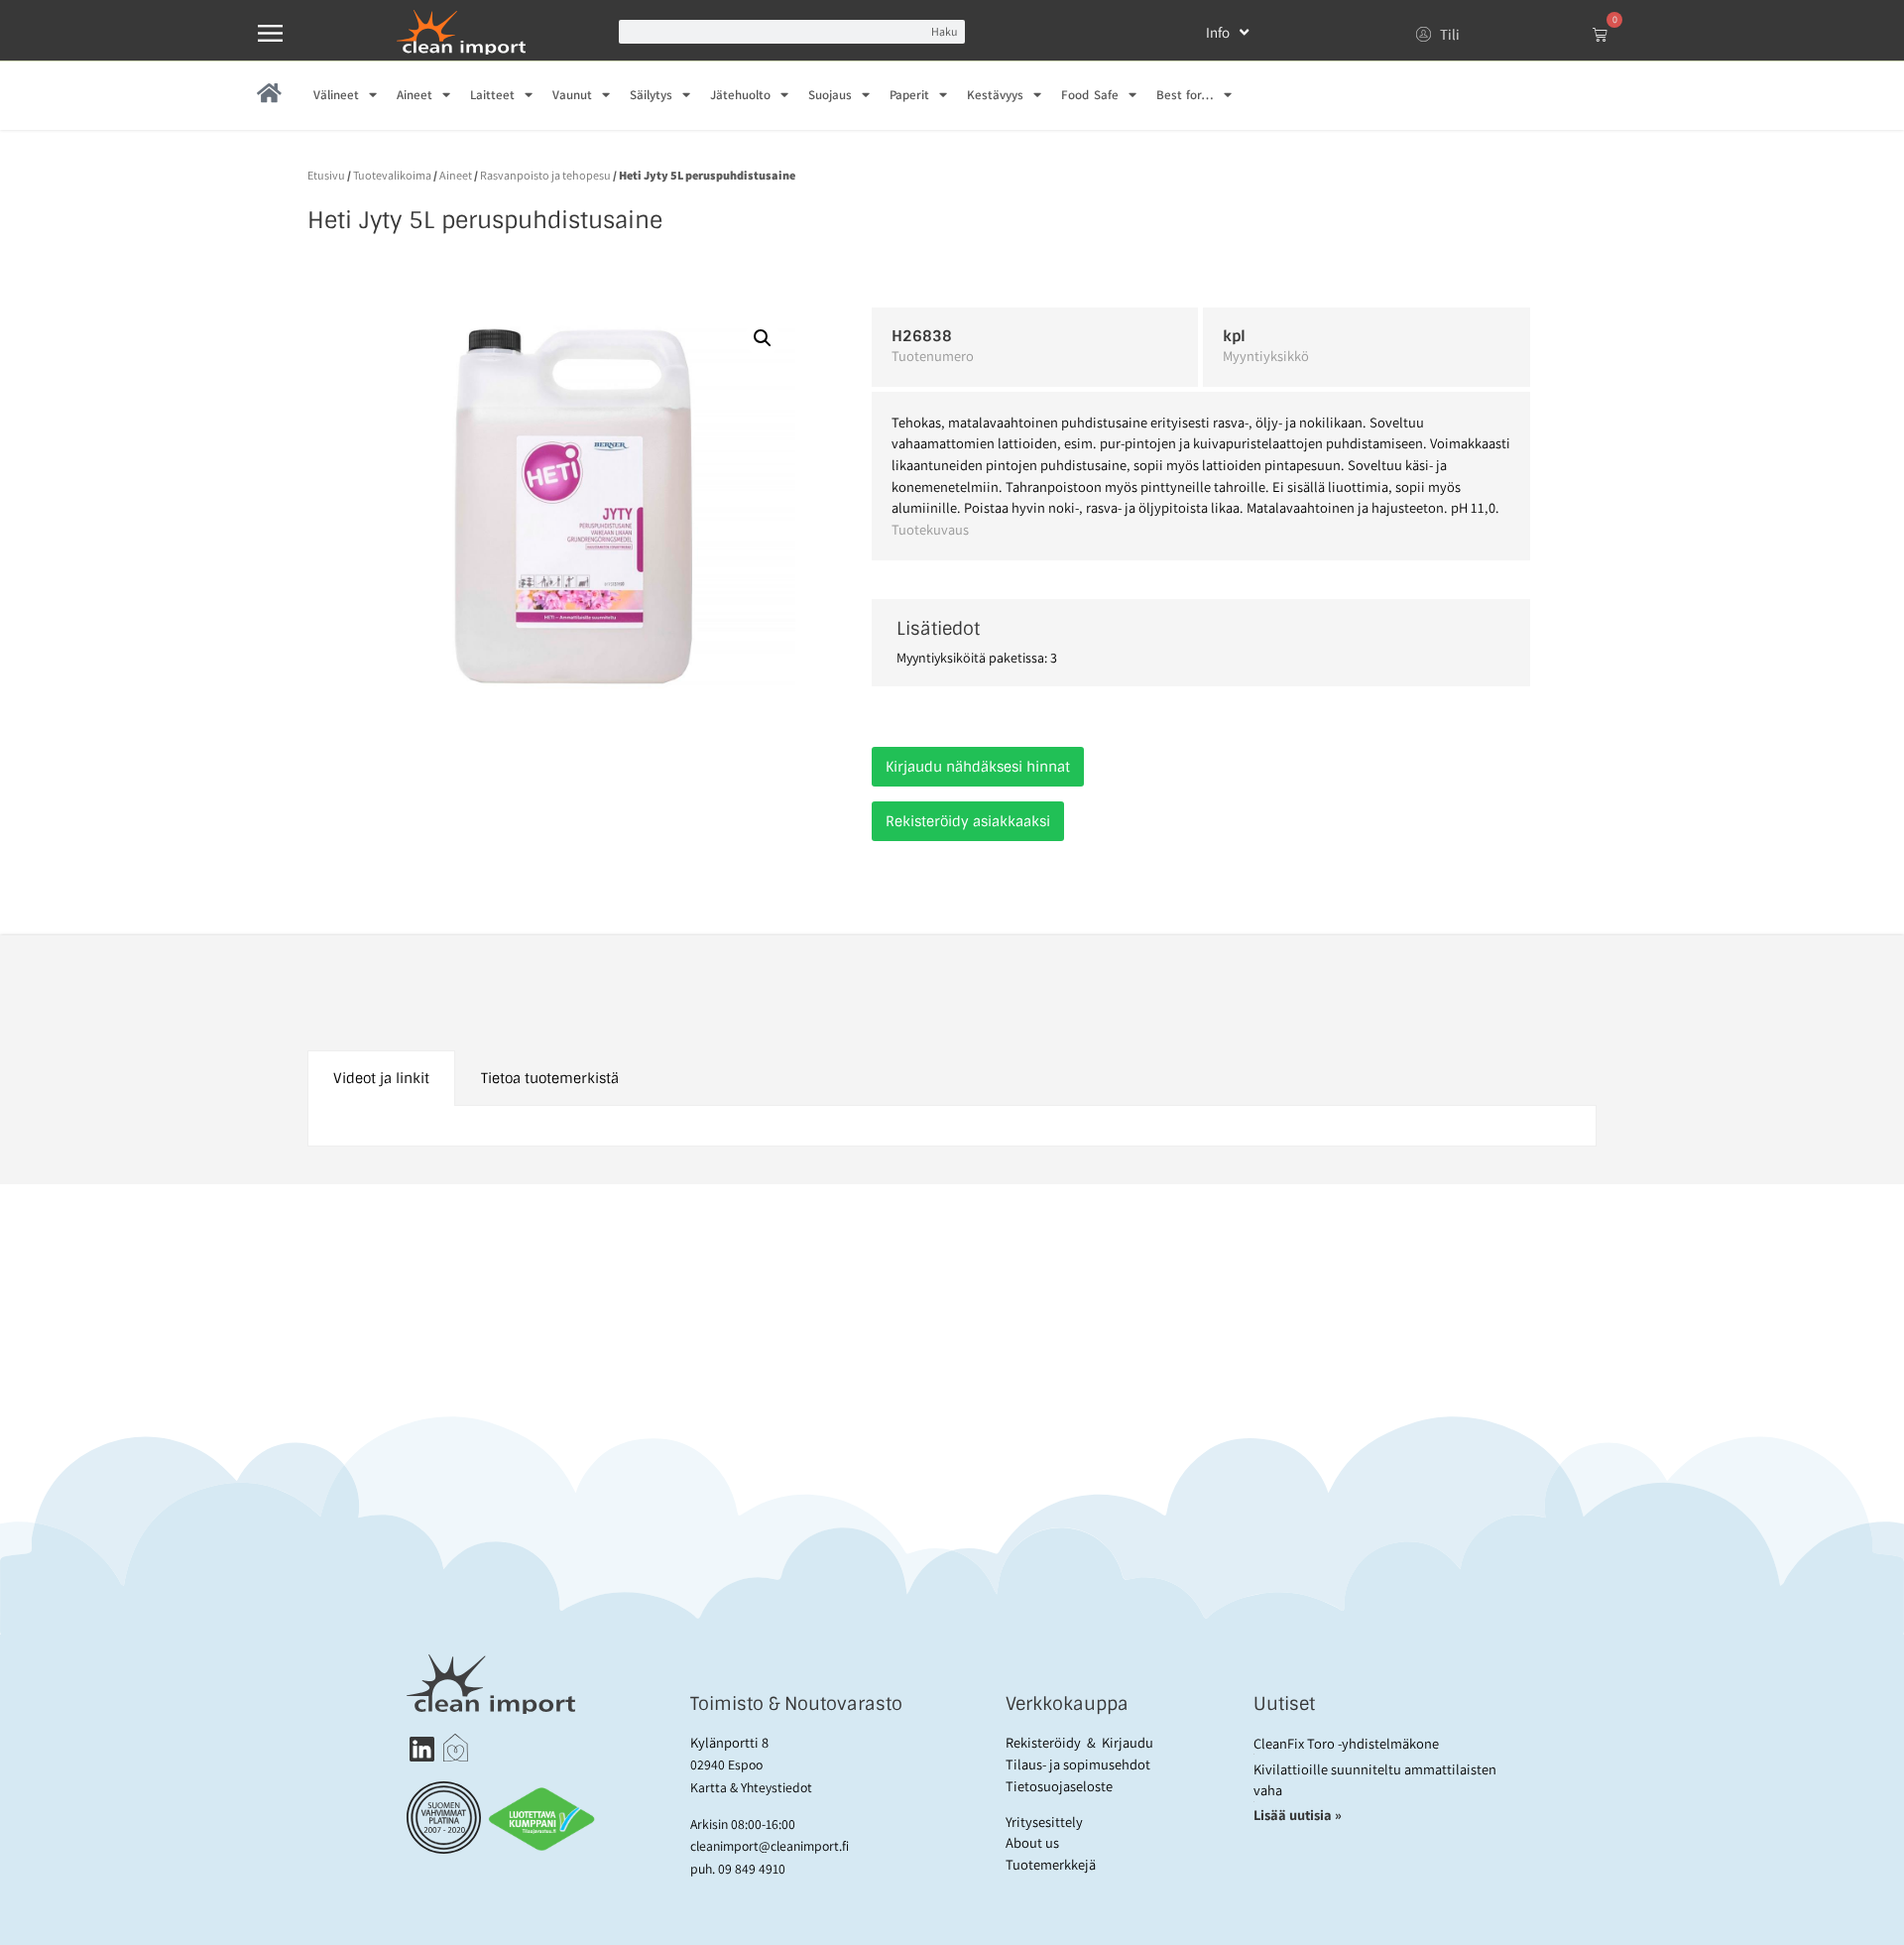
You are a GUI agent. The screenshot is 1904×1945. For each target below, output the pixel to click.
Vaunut (572, 95)
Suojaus (830, 95)
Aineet (415, 95)
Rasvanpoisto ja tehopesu (545, 175)
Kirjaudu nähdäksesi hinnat (978, 767)
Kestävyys (995, 95)
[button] (763, 338)
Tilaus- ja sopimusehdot (1078, 1764)
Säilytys (651, 95)
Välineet (336, 95)
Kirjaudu (1128, 1742)
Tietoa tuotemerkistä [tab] (550, 1078)
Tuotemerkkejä (1051, 1864)
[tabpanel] (952, 1126)
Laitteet (492, 95)
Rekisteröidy (1043, 1742)
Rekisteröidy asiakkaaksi (968, 821)
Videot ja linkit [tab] (381, 1078)
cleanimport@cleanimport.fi (770, 1846)
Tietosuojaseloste (1059, 1786)
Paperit (909, 95)
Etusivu (326, 175)
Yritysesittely (1044, 1822)
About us (1032, 1842)
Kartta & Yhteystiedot (751, 1787)
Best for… (1185, 95)
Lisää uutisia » (1299, 1815)
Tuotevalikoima (392, 175)
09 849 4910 (752, 1869)
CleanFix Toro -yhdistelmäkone (1346, 1743)
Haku (944, 31)
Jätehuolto (740, 95)
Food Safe (1089, 95)
